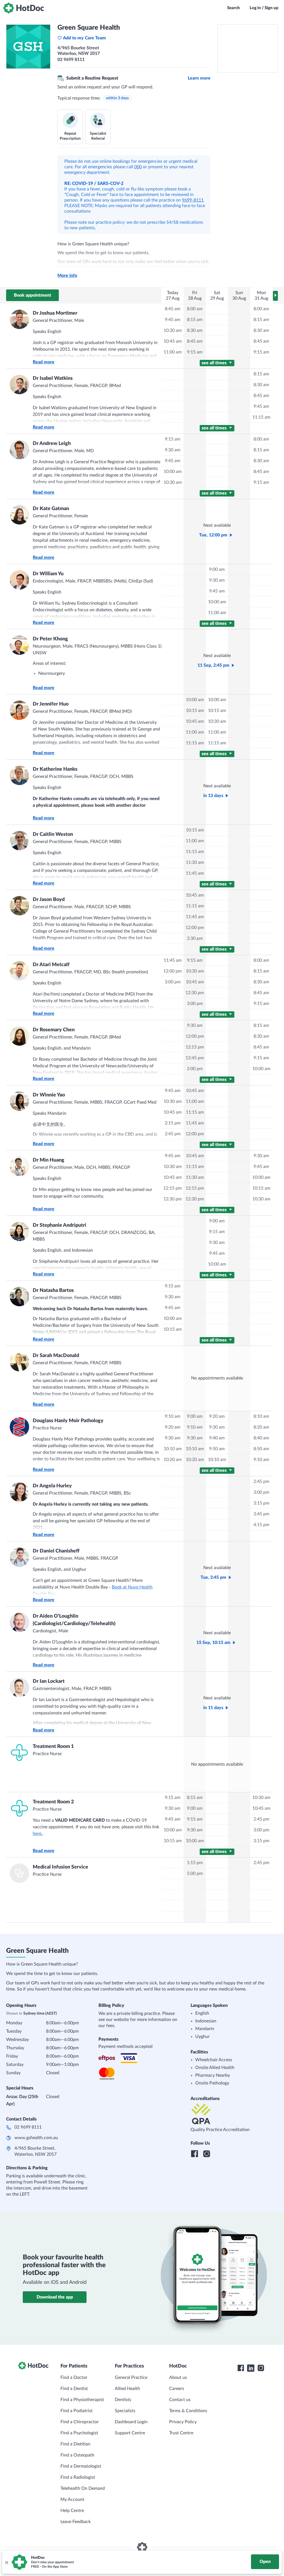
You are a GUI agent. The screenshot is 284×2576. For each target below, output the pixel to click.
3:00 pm (173, 982)
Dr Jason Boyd (49, 900)
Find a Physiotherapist (82, 2400)
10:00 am (173, 472)
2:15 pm (173, 1123)
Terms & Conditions (188, 2411)
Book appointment (32, 295)
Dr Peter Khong (50, 639)
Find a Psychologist (79, 2433)
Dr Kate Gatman (51, 509)
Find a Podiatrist (77, 2411)
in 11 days (213, 1708)
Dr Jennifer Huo (51, 704)
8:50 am (261, 1449)
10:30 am (173, 330)
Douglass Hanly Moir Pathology (68, 1421)
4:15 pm (261, 1525)
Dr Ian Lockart (49, 1681)
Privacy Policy (183, 2422)
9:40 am (217, 1438)
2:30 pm (195, 938)
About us (178, 2378)
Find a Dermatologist (81, 2466)
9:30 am (173, 450)
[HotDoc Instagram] (261, 2368)
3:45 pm (261, 1514)
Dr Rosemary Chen (54, 1030)
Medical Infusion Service (60, 1867)
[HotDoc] (24, 8)
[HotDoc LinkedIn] (251, 2368)
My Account (72, 2499)
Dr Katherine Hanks (55, 769)
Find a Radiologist (78, 2477)
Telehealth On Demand (83, 2488)
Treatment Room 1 (53, 1747)
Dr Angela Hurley (52, 1486)
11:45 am (195, 873)
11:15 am (261, 417)
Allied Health (127, 2389)
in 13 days (213, 796)
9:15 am (195, 352)
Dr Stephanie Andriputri (59, 1225)
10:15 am (195, 711)
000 (138, 167)
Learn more (199, 78)
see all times (215, 363)
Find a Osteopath (77, 2455)
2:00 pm (195, 1069)
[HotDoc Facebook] (241, 2368)
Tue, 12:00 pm (213, 535)
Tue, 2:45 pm (213, 1577)
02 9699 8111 (28, 2127)
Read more (44, 362)
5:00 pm (195, 1874)
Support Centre (130, 2433)
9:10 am (173, 1416)
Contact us (180, 2400)
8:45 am (173, 309)
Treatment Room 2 (53, 1802)
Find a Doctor (74, 2378)
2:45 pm (173, 1134)
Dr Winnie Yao (49, 1095)
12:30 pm (195, 993)
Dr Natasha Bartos (53, 1290)
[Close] (6, 2562)
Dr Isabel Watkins (53, 378)
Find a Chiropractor (80, 2422)
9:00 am (217, 569)
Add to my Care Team (84, 38)
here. (38, 1834)
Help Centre (72, 2511)
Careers (177, 2389)
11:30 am (195, 862)
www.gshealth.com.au (36, 2138)
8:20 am (261, 1427)
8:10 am (261, 1416)
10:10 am (173, 1449)
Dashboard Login (131, 2422)
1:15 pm (195, 1863)
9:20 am (173, 1427)
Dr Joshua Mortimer (55, 313)
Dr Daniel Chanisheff (56, 1551)
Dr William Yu (48, 574)
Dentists (123, 2400)
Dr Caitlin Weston (53, 834)
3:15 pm (261, 1503)
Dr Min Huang (49, 1160)
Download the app (55, 2297)
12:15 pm (195, 1047)
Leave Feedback (76, 2522)
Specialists (125, 2411)
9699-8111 (193, 200)
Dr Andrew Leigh (52, 444)
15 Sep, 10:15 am (213, 1643)
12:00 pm (195, 928)
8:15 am (195, 320)
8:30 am (195, 330)
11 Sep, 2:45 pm (213, 665)
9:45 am (173, 320)
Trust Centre (181, 2433)
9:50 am (217, 1449)
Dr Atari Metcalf (51, 965)
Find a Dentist (74, 2389)
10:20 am (173, 1460)
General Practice (131, 2378)
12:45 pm (195, 1058)
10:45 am (173, 341)
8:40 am (261, 1438)
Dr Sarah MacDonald (56, 1356)
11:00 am (173, 352)
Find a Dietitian (75, 2444)
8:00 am (195, 309)
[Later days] (275, 296)
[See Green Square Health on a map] (248, 49)
